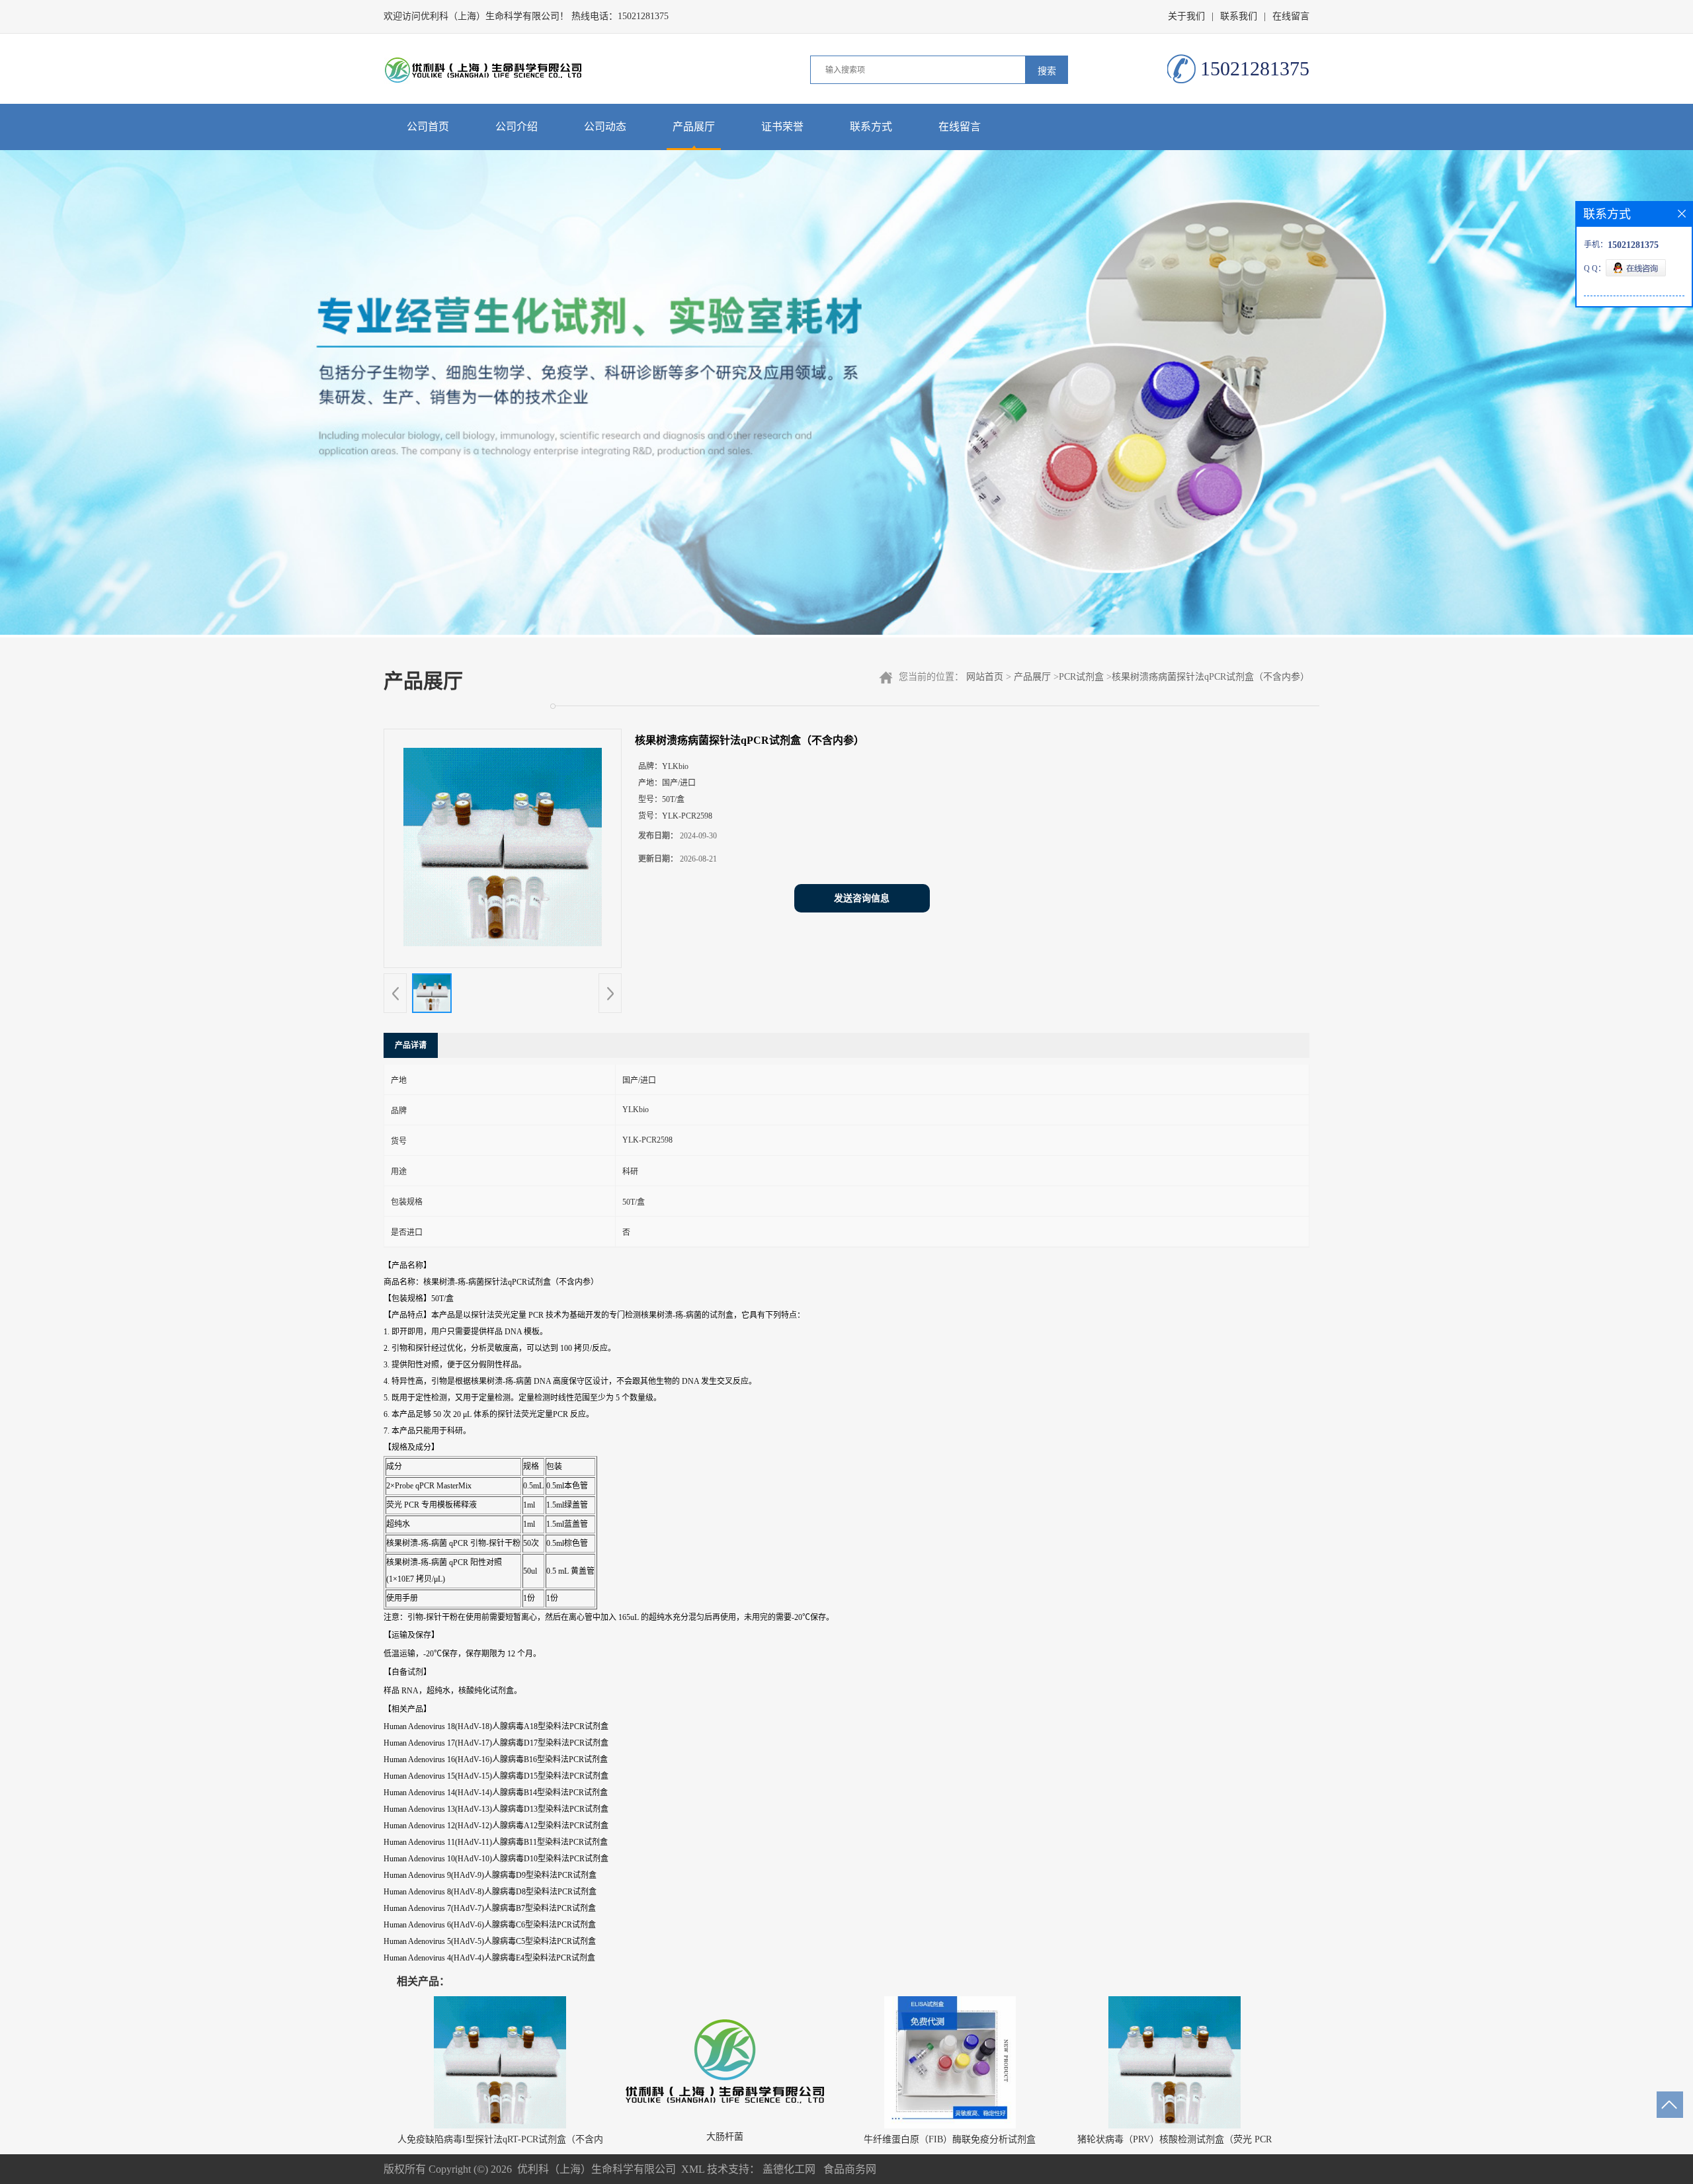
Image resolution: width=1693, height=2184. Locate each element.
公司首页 (428, 127)
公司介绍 (516, 127)
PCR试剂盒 (1081, 677)
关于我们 (1186, 16)
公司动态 (605, 127)
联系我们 (1239, 16)
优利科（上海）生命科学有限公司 (597, 2169)
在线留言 (1291, 16)
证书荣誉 (782, 127)
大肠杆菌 (725, 2137)
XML (693, 2169)
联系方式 (871, 127)
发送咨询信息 (862, 898)
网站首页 (985, 677)
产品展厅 (694, 127)
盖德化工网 (789, 2169)
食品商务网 (850, 2169)
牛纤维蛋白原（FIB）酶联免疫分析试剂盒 (950, 2139)
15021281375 (643, 16)
